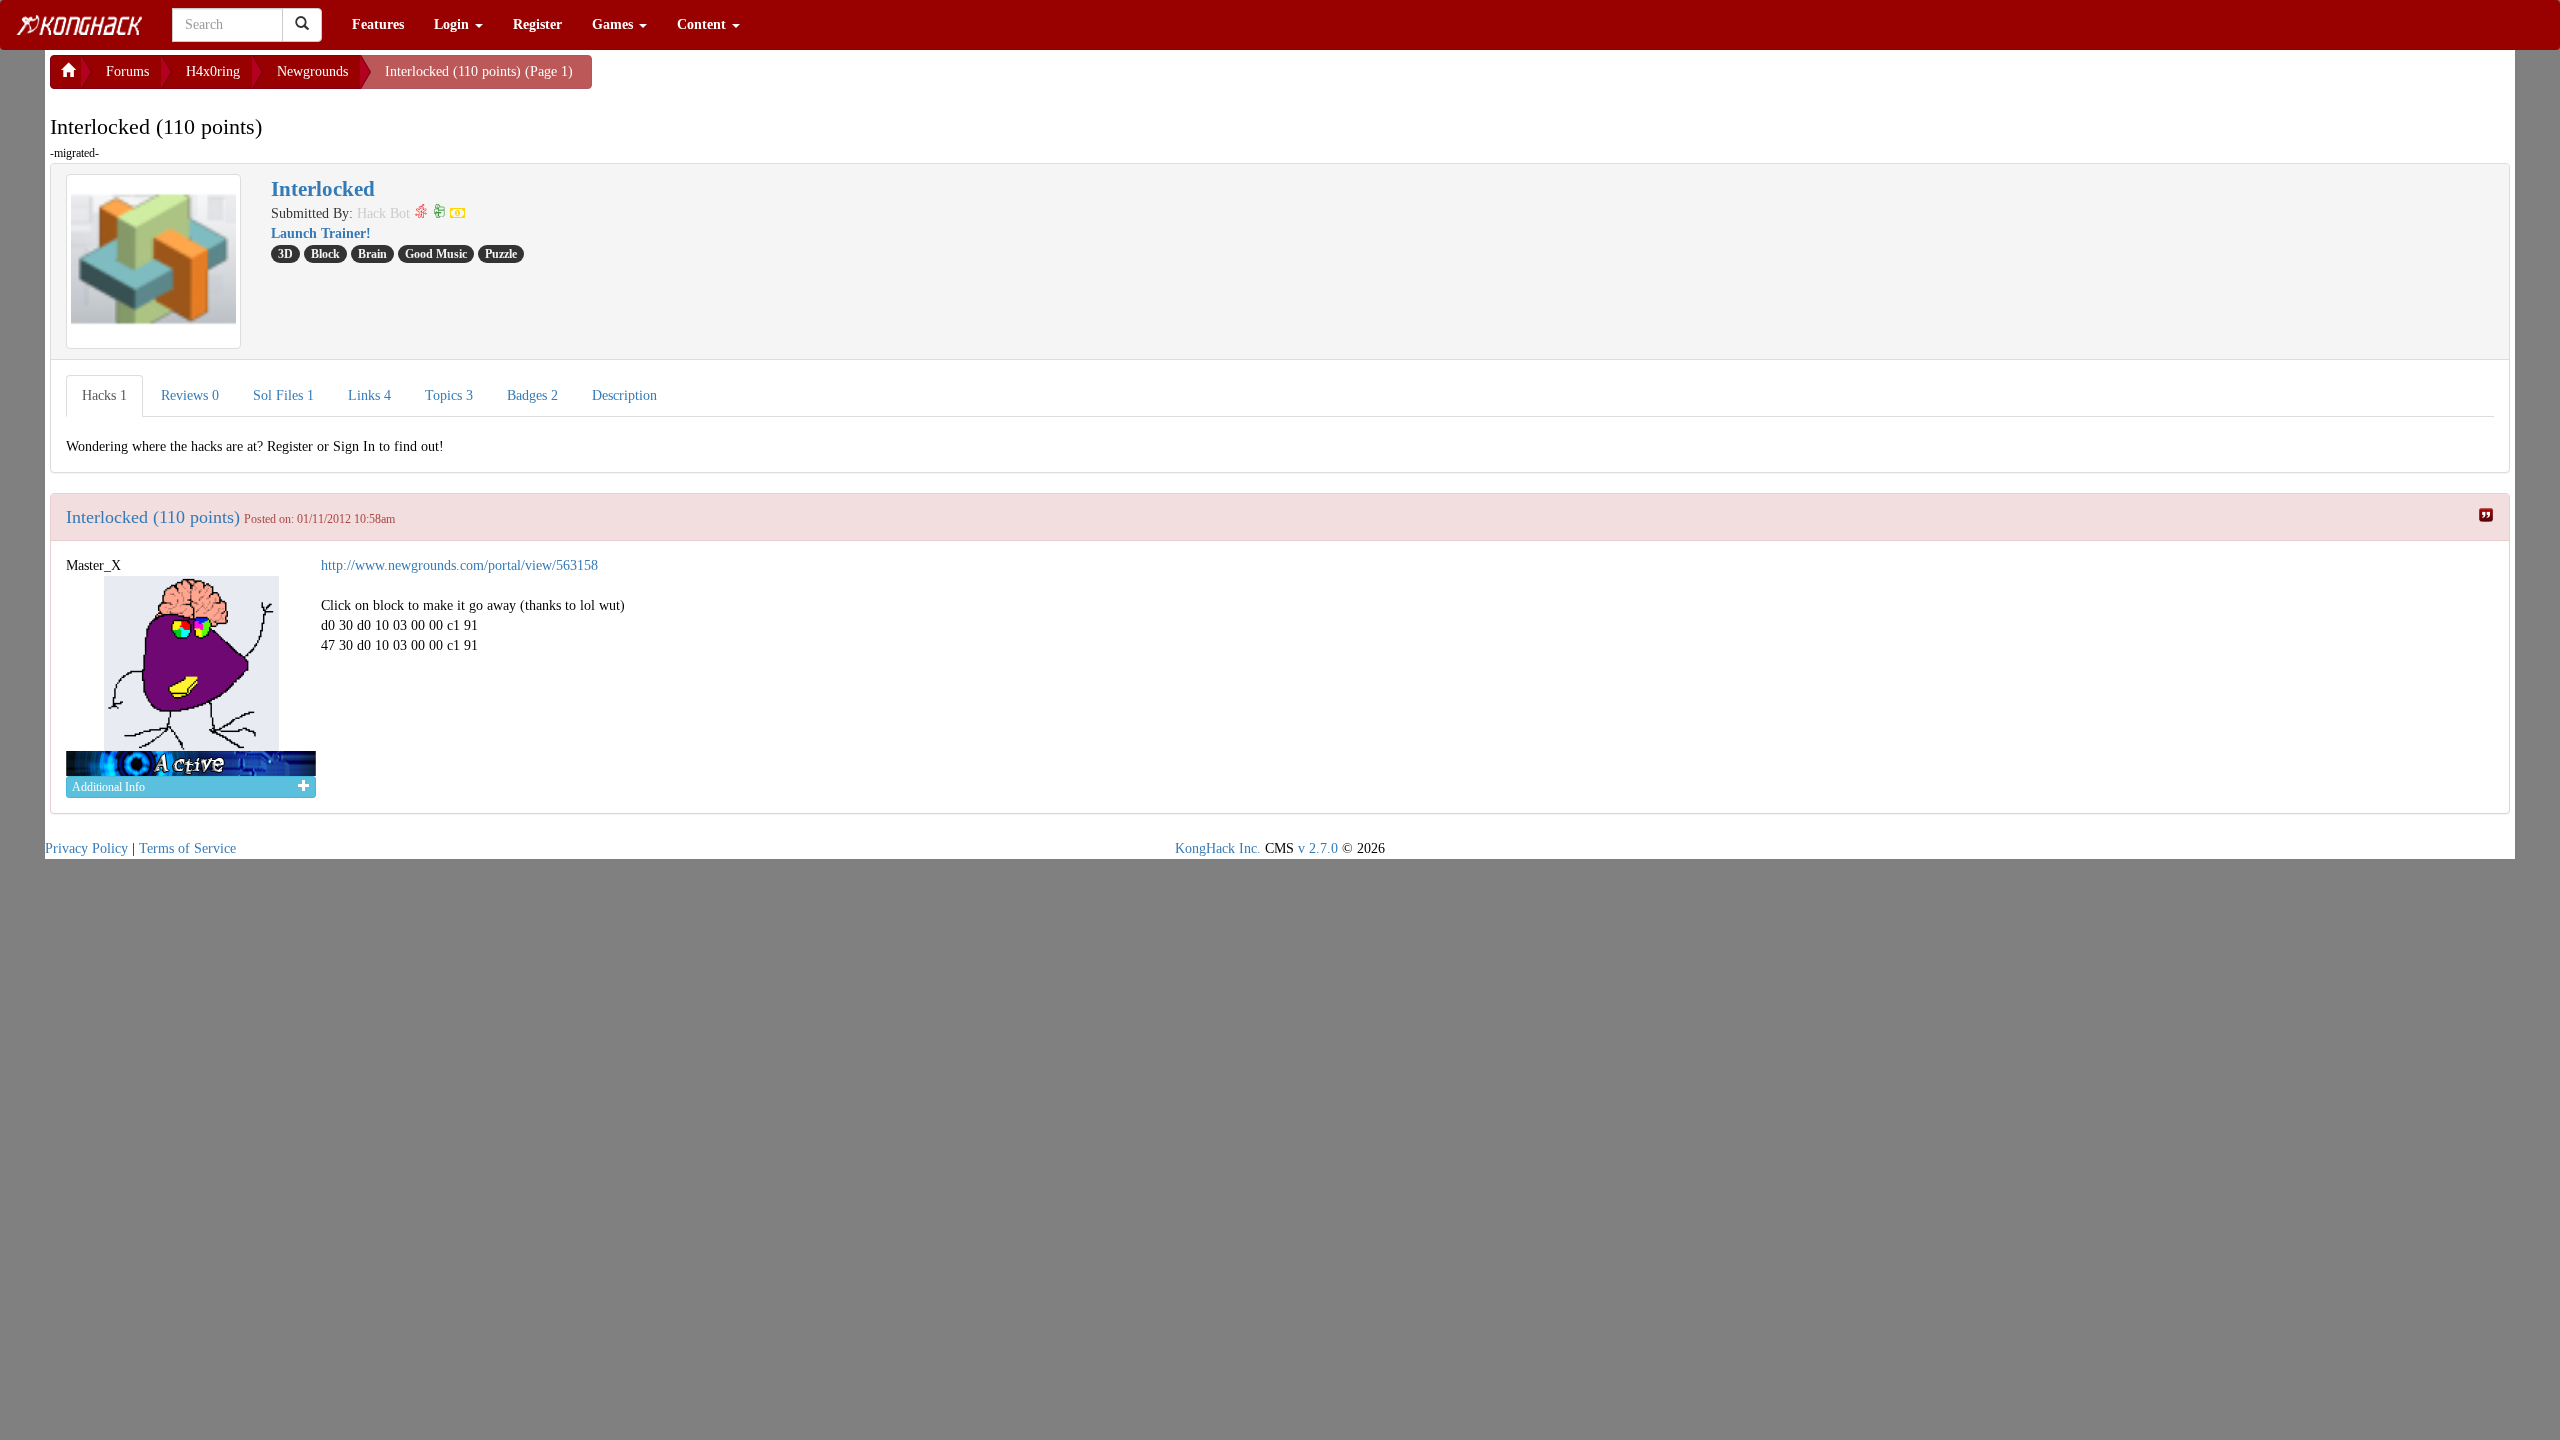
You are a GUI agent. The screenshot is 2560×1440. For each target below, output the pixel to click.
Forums (127, 71)
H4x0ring (213, 71)
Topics (449, 395)
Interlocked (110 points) (153, 517)
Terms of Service (187, 848)
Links (369, 395)
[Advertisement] (752, 80)
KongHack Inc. (1218, 848)
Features (378, 24)
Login (453, 24)
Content (703, 24)
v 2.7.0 (1318, 848)
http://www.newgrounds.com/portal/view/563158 (459, 565)
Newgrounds (312, 71)
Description (624, 395)
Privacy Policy (86, 848)
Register (537, 24)
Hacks (104, 395)
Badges (532, 395)
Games (614, 24)
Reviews (190, 395)
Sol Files (283, 395)
